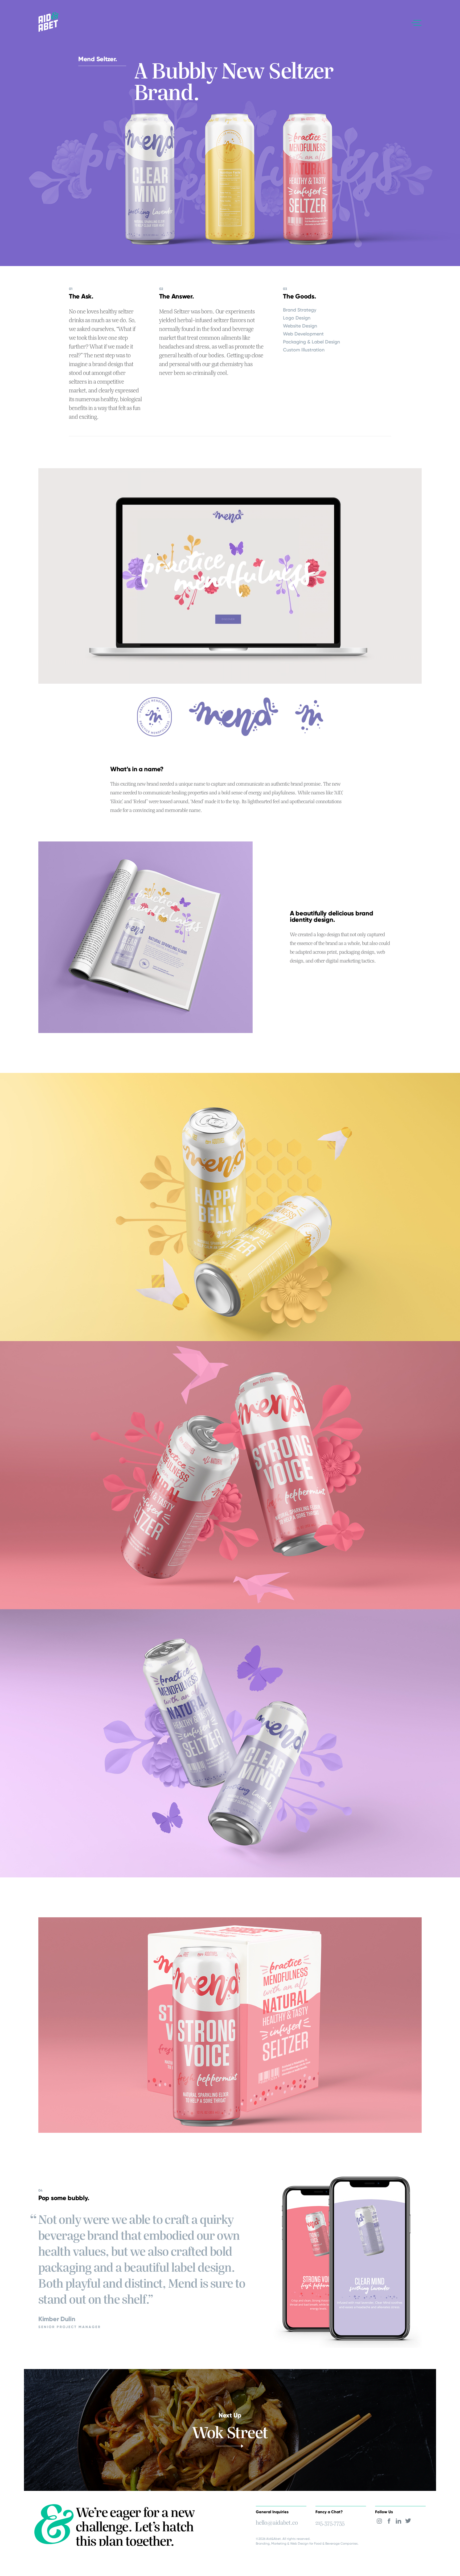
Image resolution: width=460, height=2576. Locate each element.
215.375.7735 (330, 2521)
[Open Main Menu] (417, 23)
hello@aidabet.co (277, 2521)
